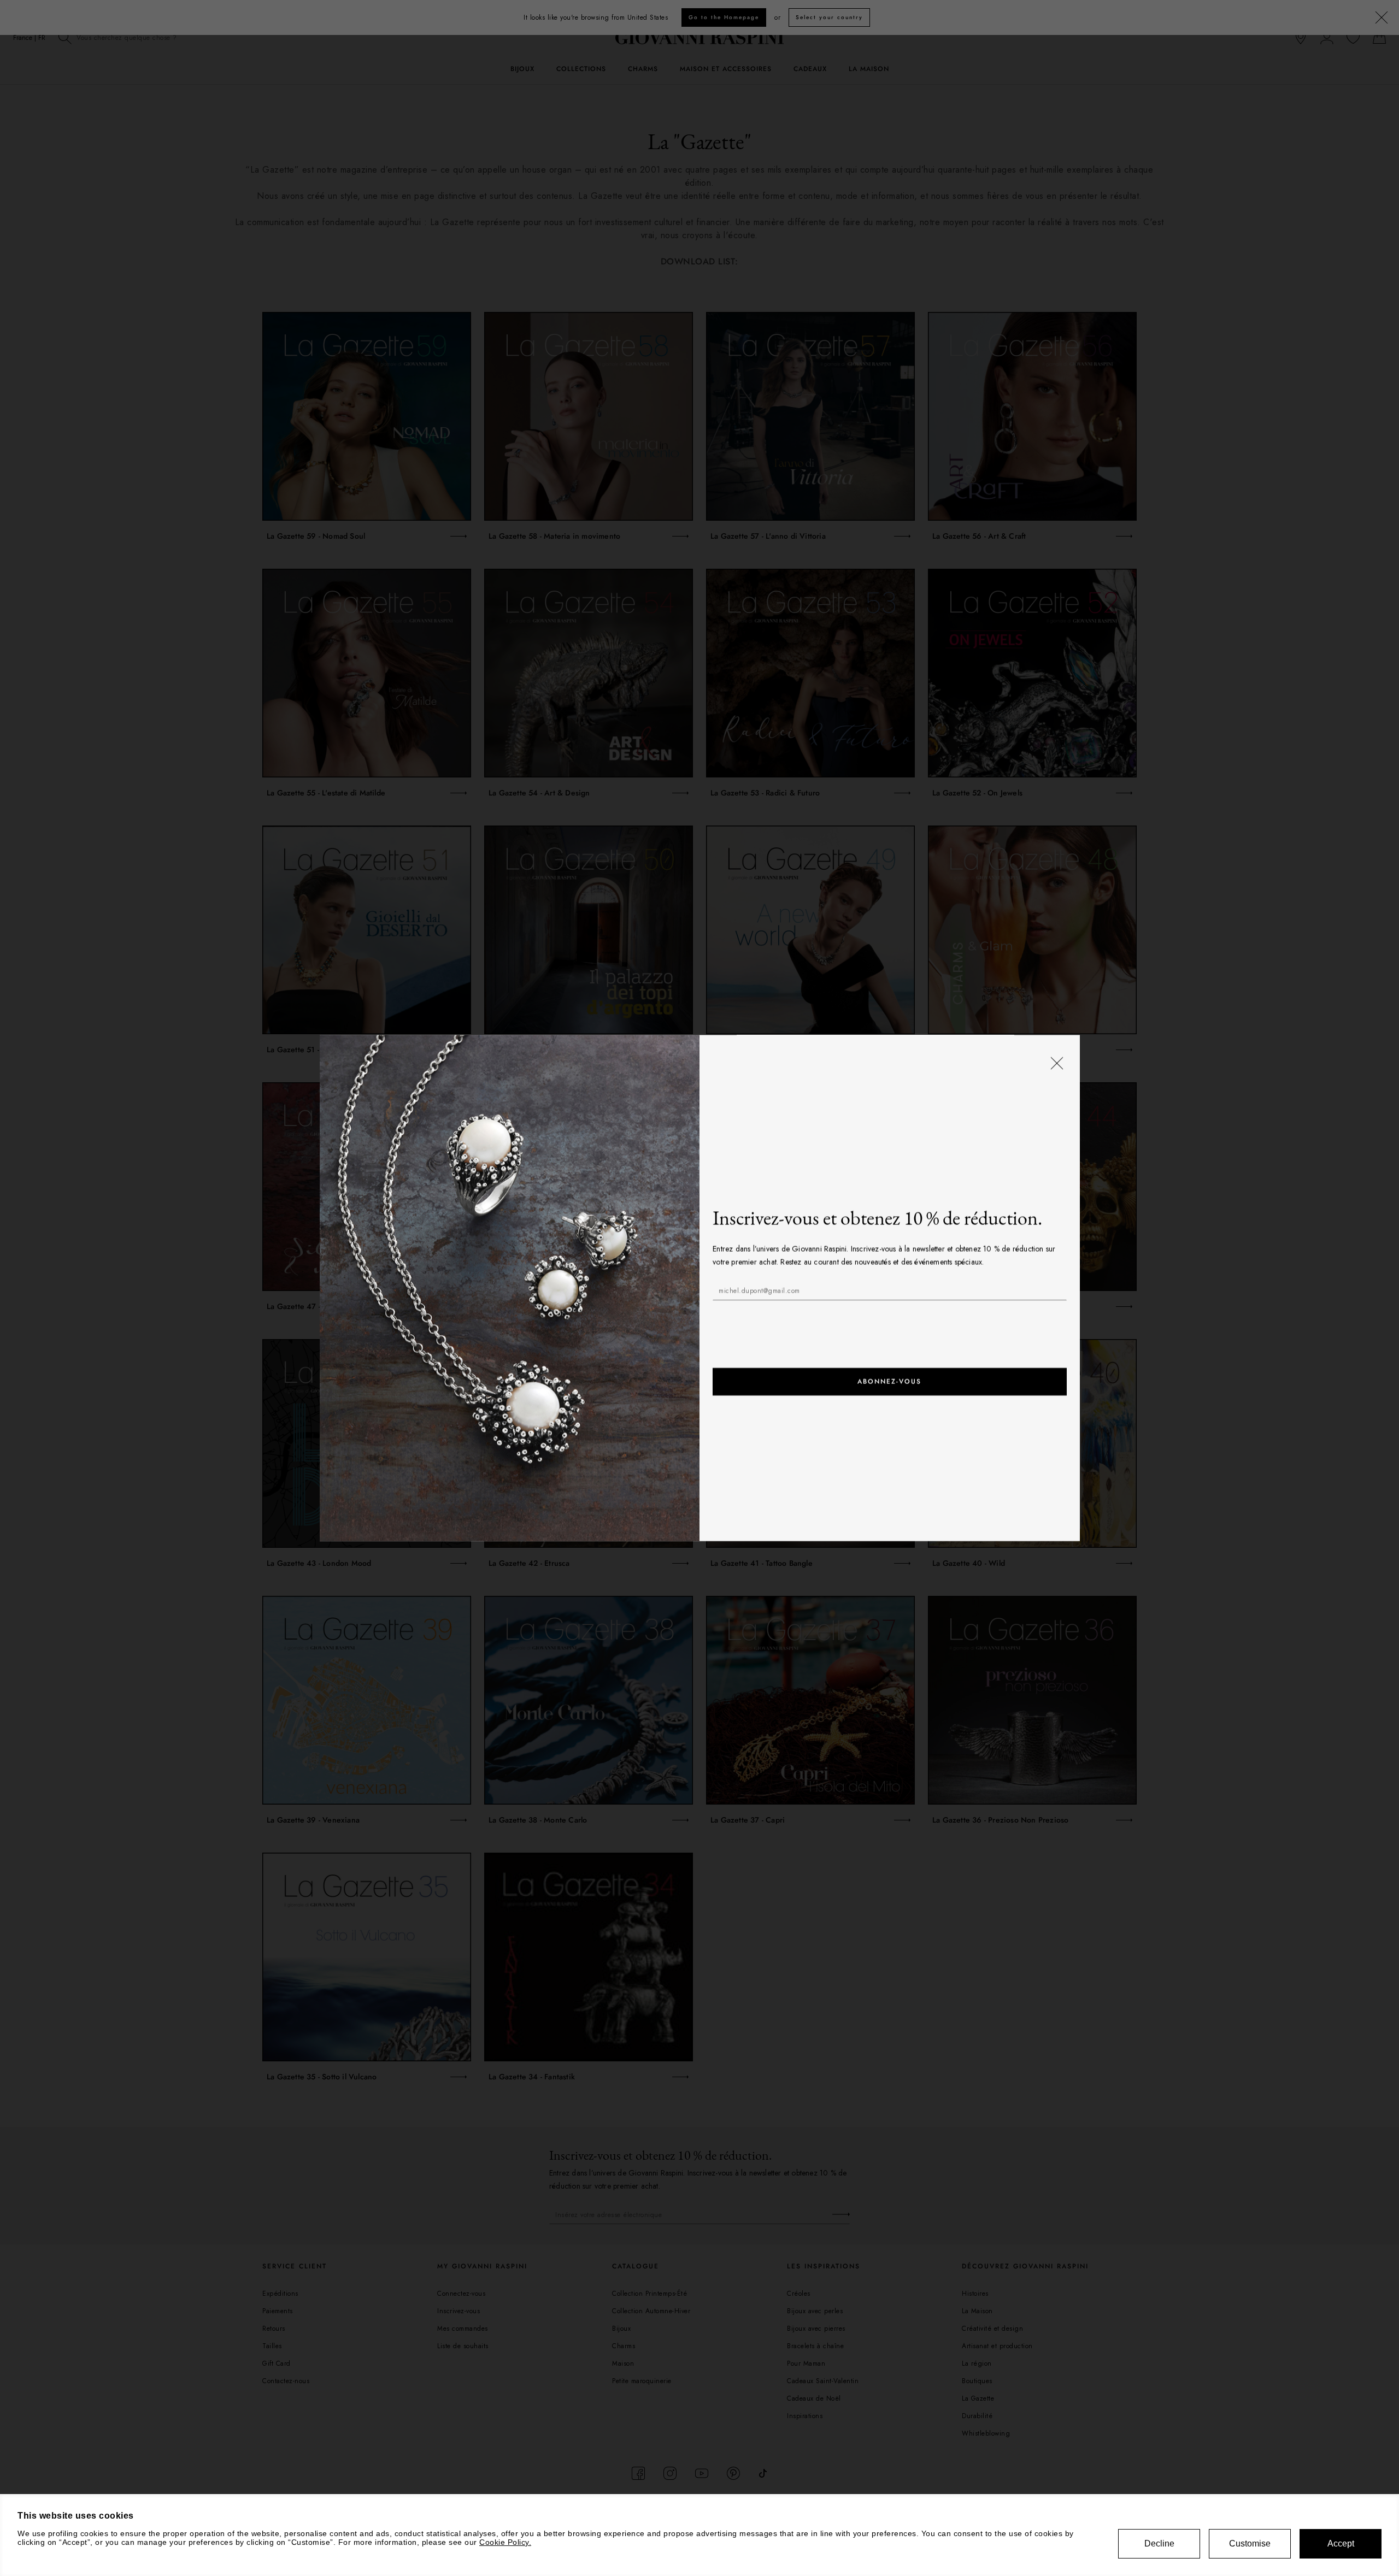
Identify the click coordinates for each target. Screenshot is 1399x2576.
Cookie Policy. (505, 2542)
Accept (1341, 2543)
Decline (1159, 2543)
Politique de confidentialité (816, 1318)
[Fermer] (1056, 1064)
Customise (1250, 2543)
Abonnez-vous (889, 1382)
